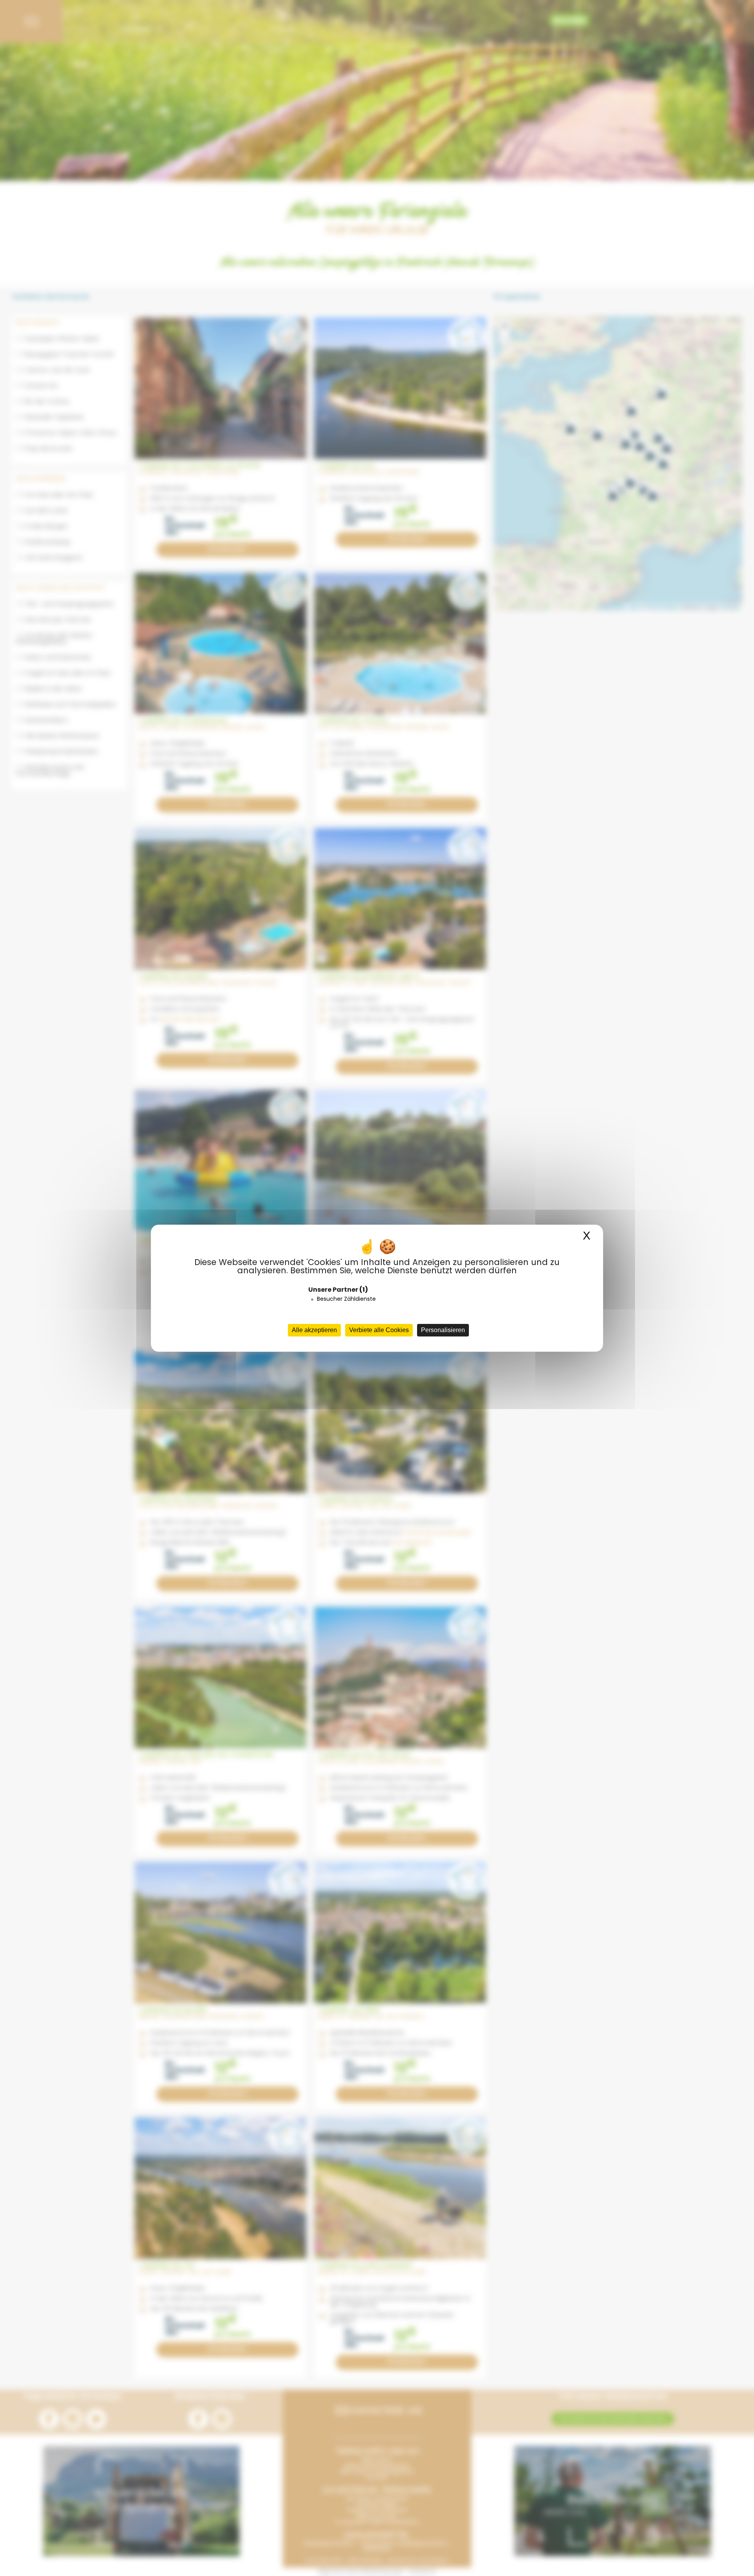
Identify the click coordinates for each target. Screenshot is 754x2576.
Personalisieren (443, 1330)
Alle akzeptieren (314, 1330)
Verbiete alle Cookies (379, 1330)
